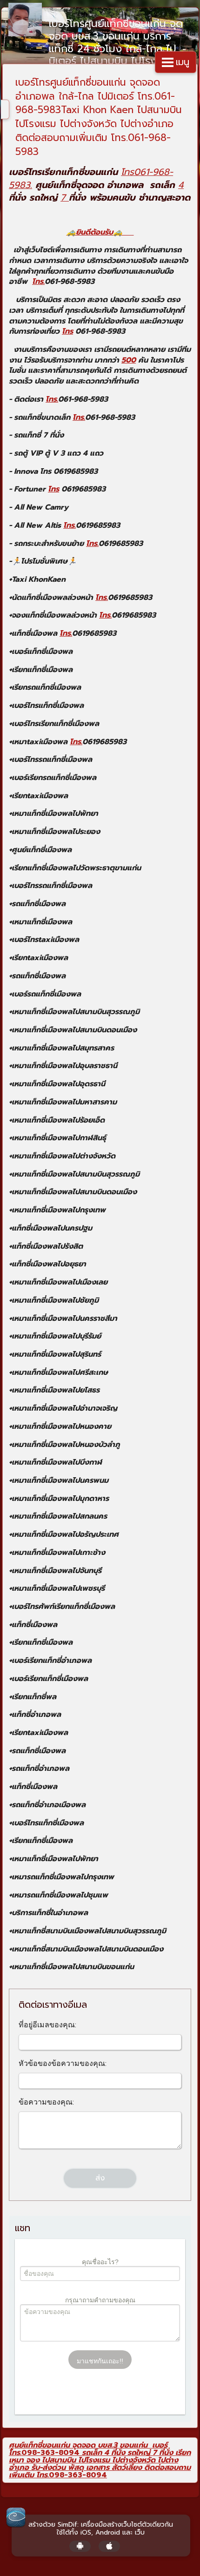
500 (129, 360)
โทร (67, 331)
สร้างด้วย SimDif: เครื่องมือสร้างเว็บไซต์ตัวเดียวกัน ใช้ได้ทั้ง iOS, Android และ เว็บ (101, 2529)
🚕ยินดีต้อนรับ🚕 (100, 232)
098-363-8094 (50, 2453)
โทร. (38, 282)
